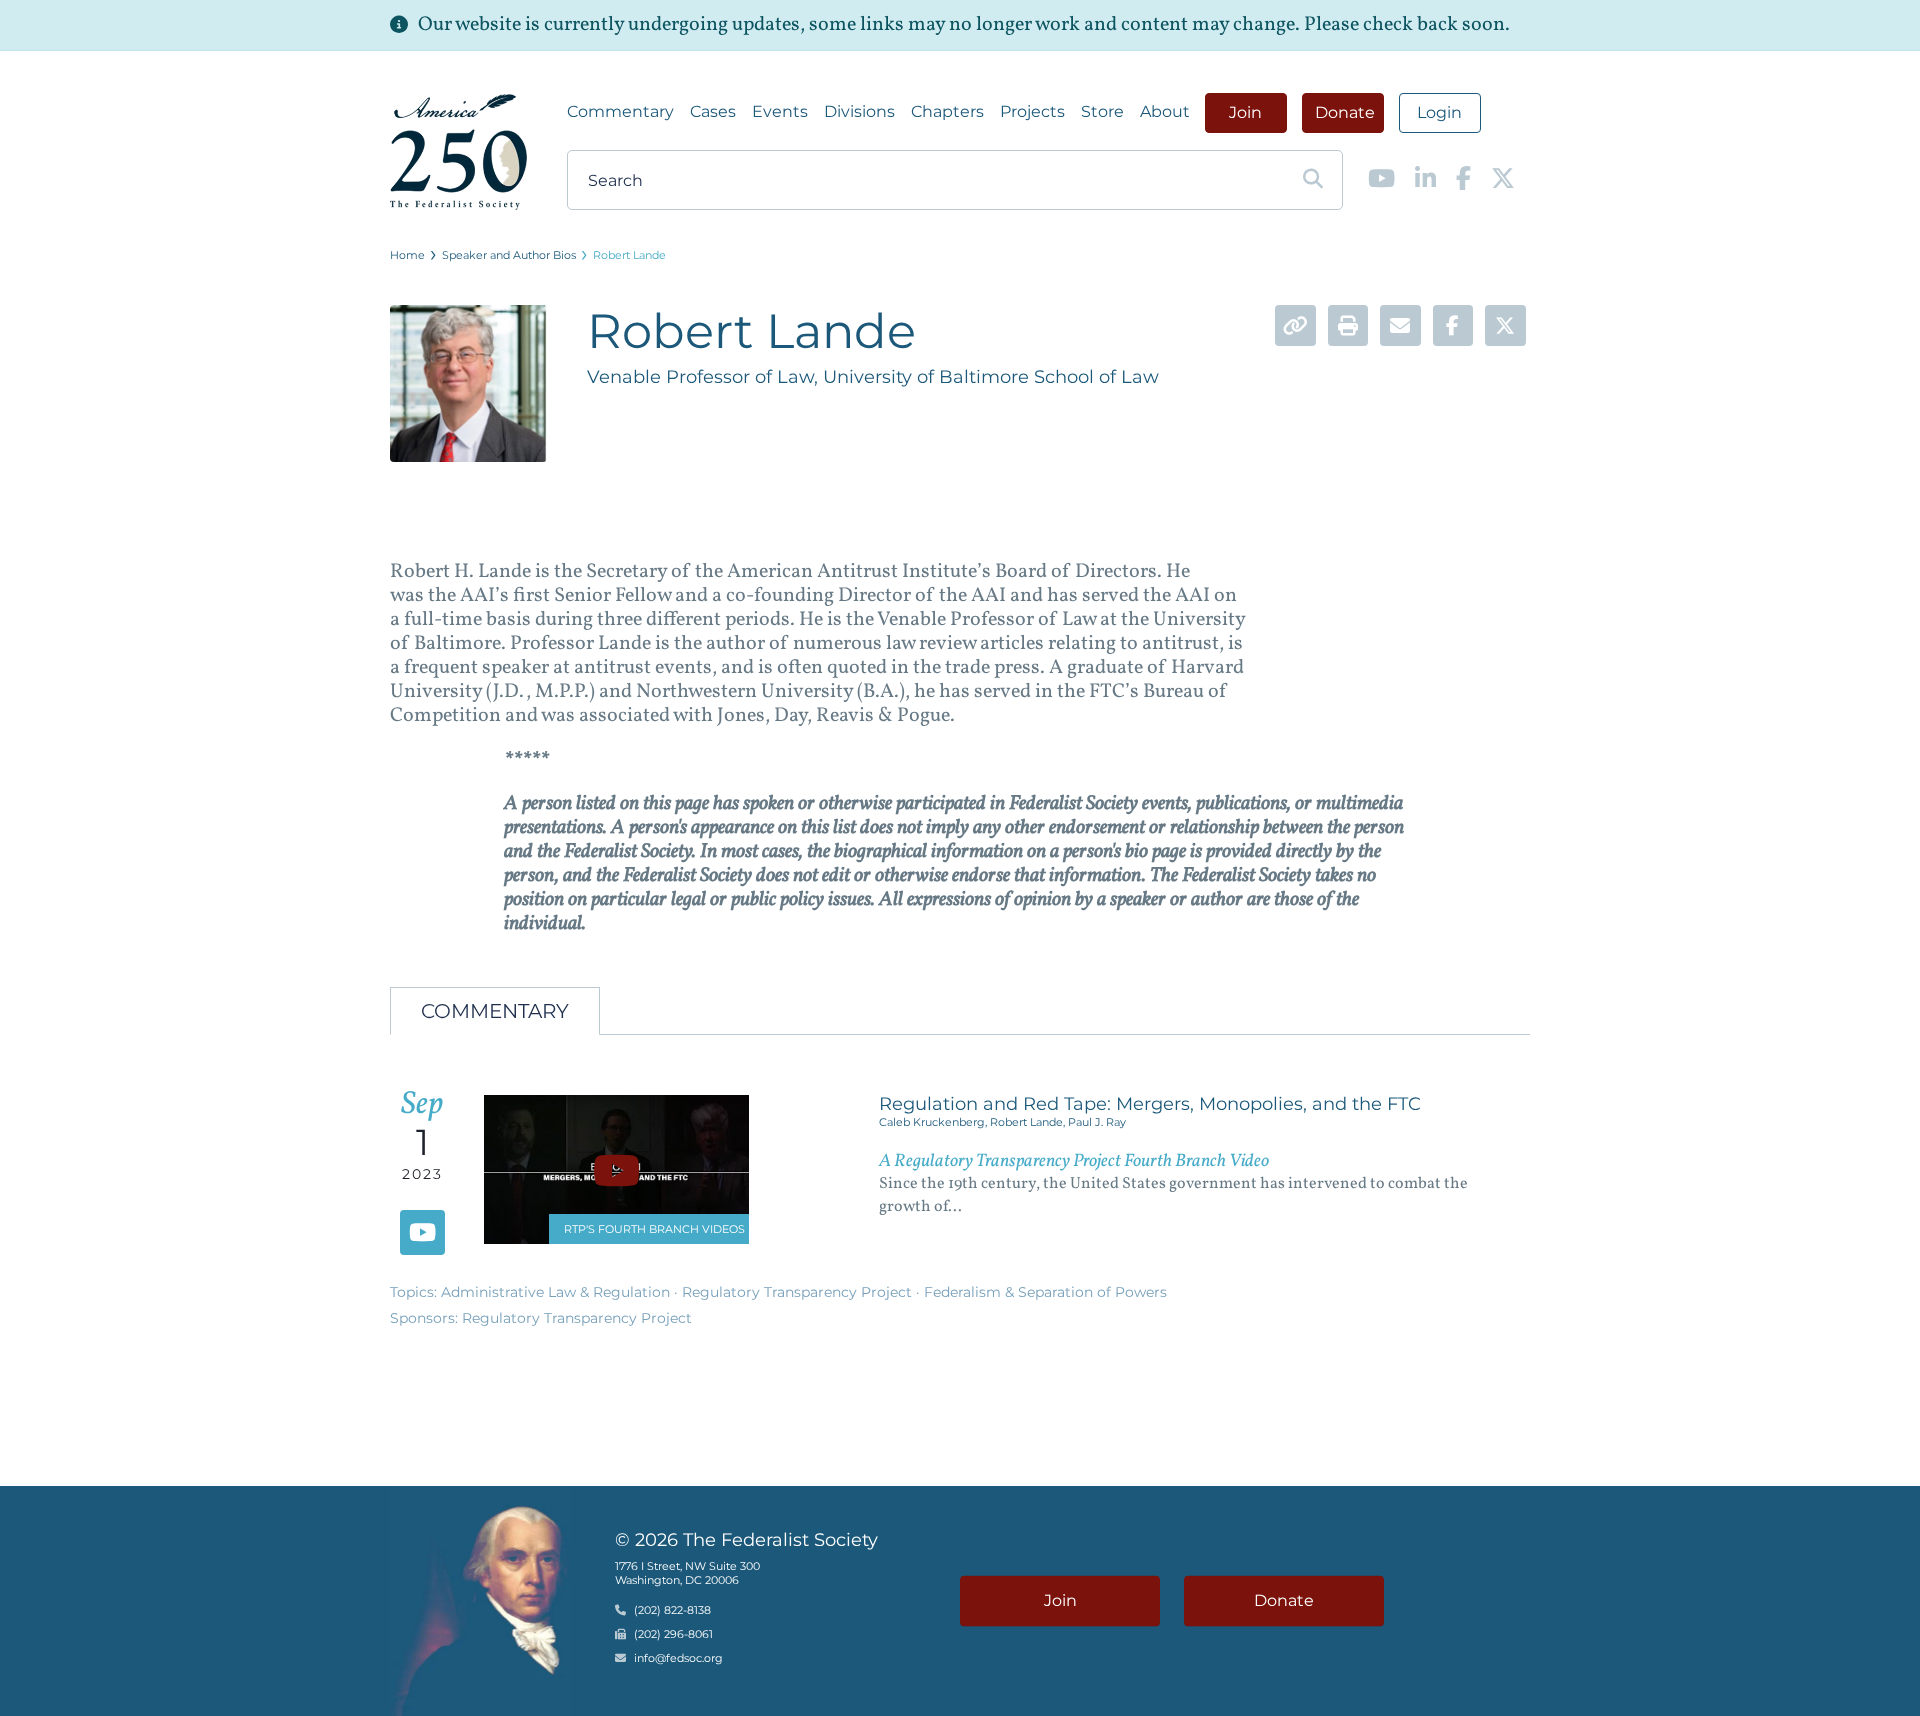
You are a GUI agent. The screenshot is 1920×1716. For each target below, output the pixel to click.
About (1165, 111)
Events (780, 111)
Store (1102, 111)
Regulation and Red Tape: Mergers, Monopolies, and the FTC (1150, 1104)
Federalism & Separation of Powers (1045, 1292)
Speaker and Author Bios (509, 255)
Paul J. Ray (1097, 1122)
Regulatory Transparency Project (799, 1292)
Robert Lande (629, 255)
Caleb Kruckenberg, (934, 1122)
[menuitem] (620, 112)
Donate (1345, 112)
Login (1439, 112)
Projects (1032, 111)
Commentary (620, 111)
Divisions (859, 111)
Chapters (947, 111)
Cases (713, 111)
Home (407, 255)
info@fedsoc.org (678, 1659)
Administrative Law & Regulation (557, 1292)
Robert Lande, (1029, 1122)
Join (1245, 112)
